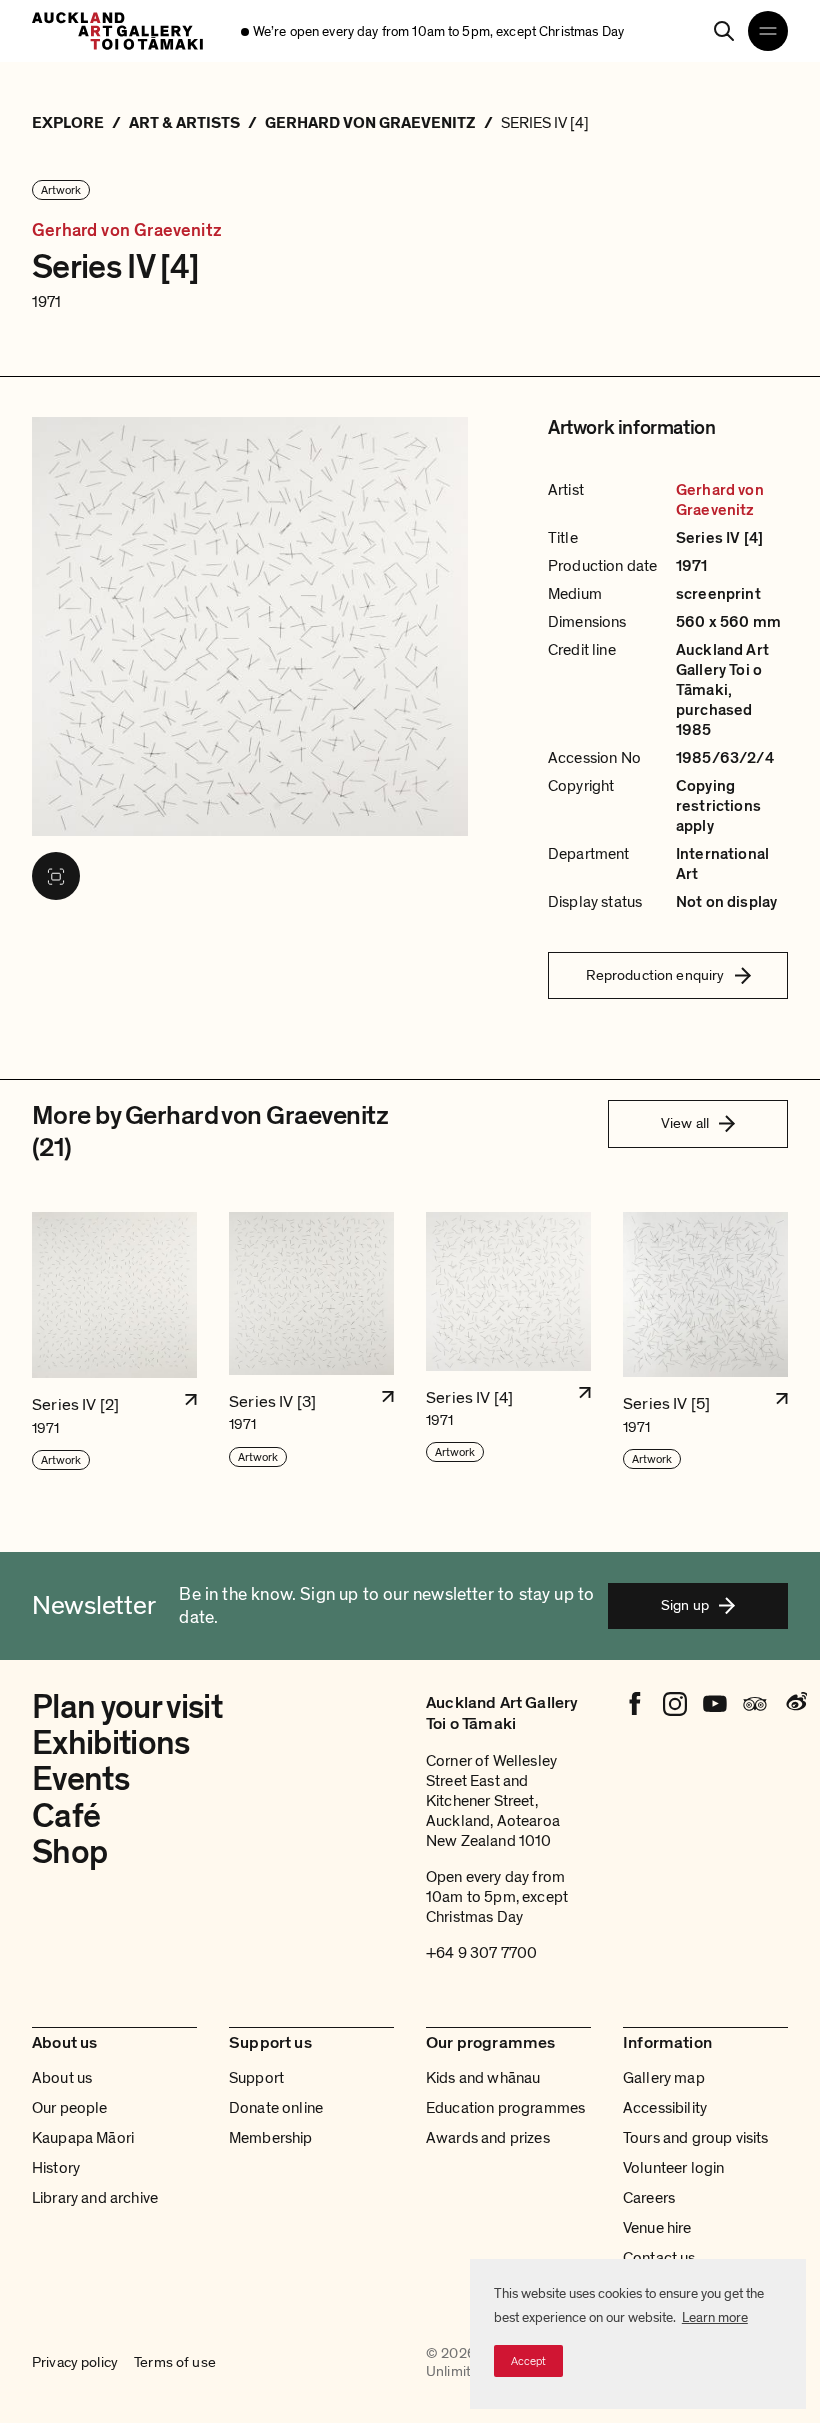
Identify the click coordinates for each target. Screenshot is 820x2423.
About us (62, 2078)
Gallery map (664, 2078)
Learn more (715, 2317)
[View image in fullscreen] (56, 876)
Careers (649, 2198)
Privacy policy (75, 2363)
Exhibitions (111, 1743)
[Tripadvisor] (755, 1704)
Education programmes (505, 2108)
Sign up (685, 1605)
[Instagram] (675, 1704)
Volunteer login (673, 2168)
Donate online (276, 2108)
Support (256, 2078)
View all (685, 1123)
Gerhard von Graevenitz (127, 230)
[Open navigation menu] (768, 31)
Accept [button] (528, 2361)
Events (80, 1779)
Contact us (659, 2258)
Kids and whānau (483, 2078)
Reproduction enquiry (655, 975)
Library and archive (95, 2198)
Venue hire (657, 2228)
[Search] (724, 31)
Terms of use (175, 2363)
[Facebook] (635, 1704)
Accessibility (665, 2108)
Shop (69, 1852)
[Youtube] (715, 1704)
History (56, 2168)
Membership (271, 2138)
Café (66, 1816)
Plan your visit (127, 1707)
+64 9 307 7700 (481, 1953)
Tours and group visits (696, 2138)
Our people (70, 2108)
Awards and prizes (488, 2138)
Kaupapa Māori (83, 2138)
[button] (114, 1342)
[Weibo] (795, 1704)
